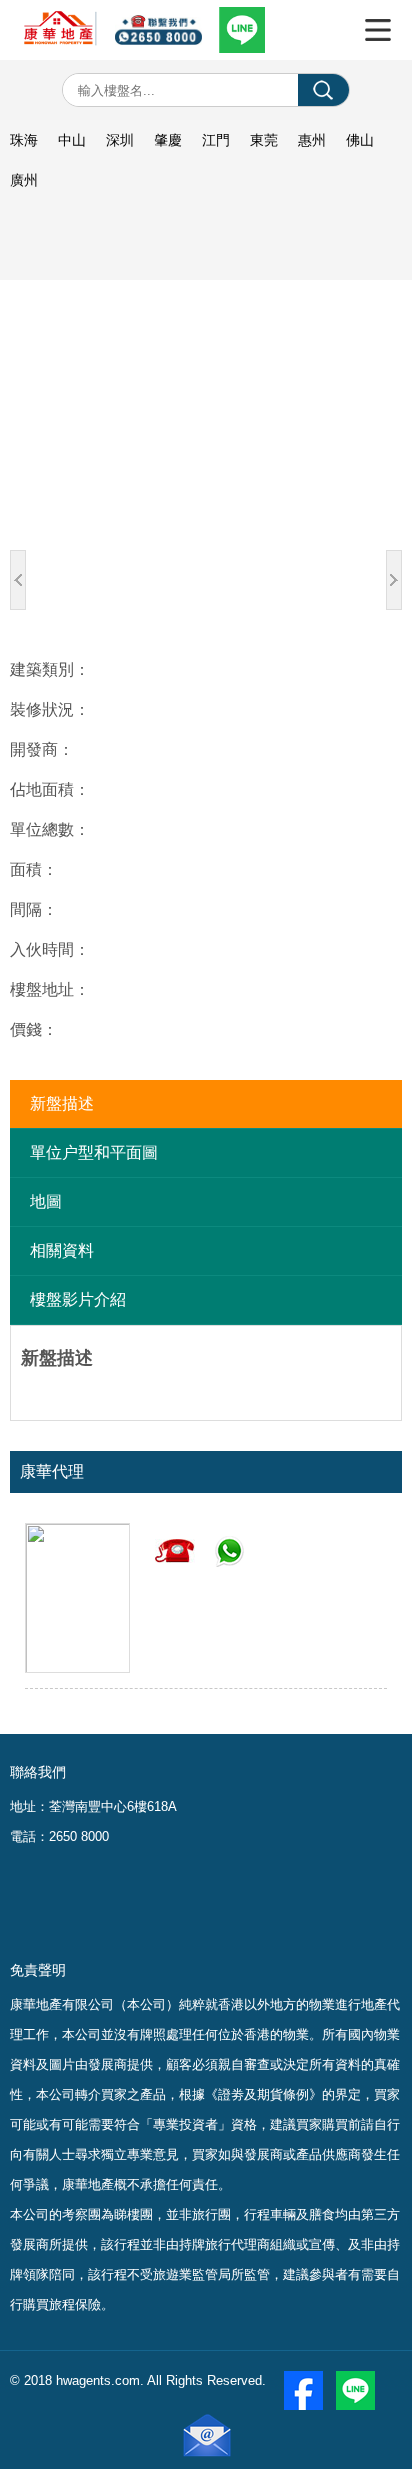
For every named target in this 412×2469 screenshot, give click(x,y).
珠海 (24, 140)
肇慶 (168, 140)
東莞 (264, 140)
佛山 (360, 140)
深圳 (120, 140)
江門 (216, 140)
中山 (72, 140)
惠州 (312, 140)
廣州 (24, 180)
